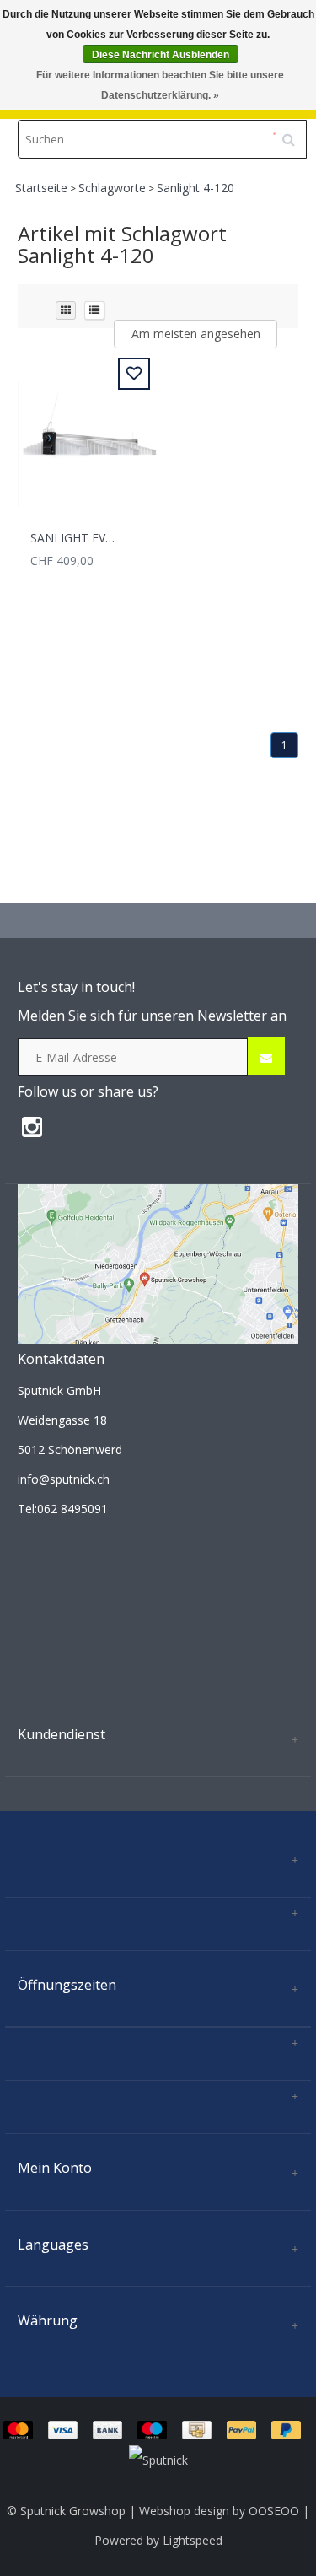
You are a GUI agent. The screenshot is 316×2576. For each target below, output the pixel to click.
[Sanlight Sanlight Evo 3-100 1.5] (88, 435)
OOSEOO (274, 2511)
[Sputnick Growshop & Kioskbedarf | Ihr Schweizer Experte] (158, 1263)
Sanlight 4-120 (195, 188)
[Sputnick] (158, 2458)
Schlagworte (112, 188)
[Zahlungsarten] (158, 2429)
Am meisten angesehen (196, 334)
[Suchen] (294, 133)
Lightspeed (193, 2540)
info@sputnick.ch (64, 1479)
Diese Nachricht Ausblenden (161, 55)
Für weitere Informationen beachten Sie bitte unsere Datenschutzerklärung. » (160, 85)
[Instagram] (36, 1131)
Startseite (41, 188)
